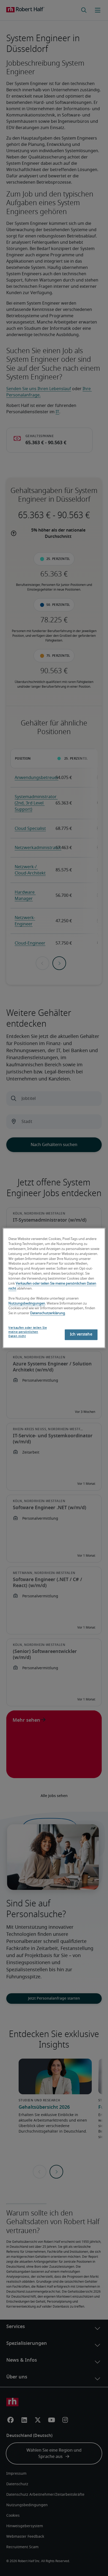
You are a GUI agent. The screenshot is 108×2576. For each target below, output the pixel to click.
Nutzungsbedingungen (27, 1304)
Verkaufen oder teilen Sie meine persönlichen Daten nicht (28, 1332)
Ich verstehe (81, 1335)
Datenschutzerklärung (48, 1314)
